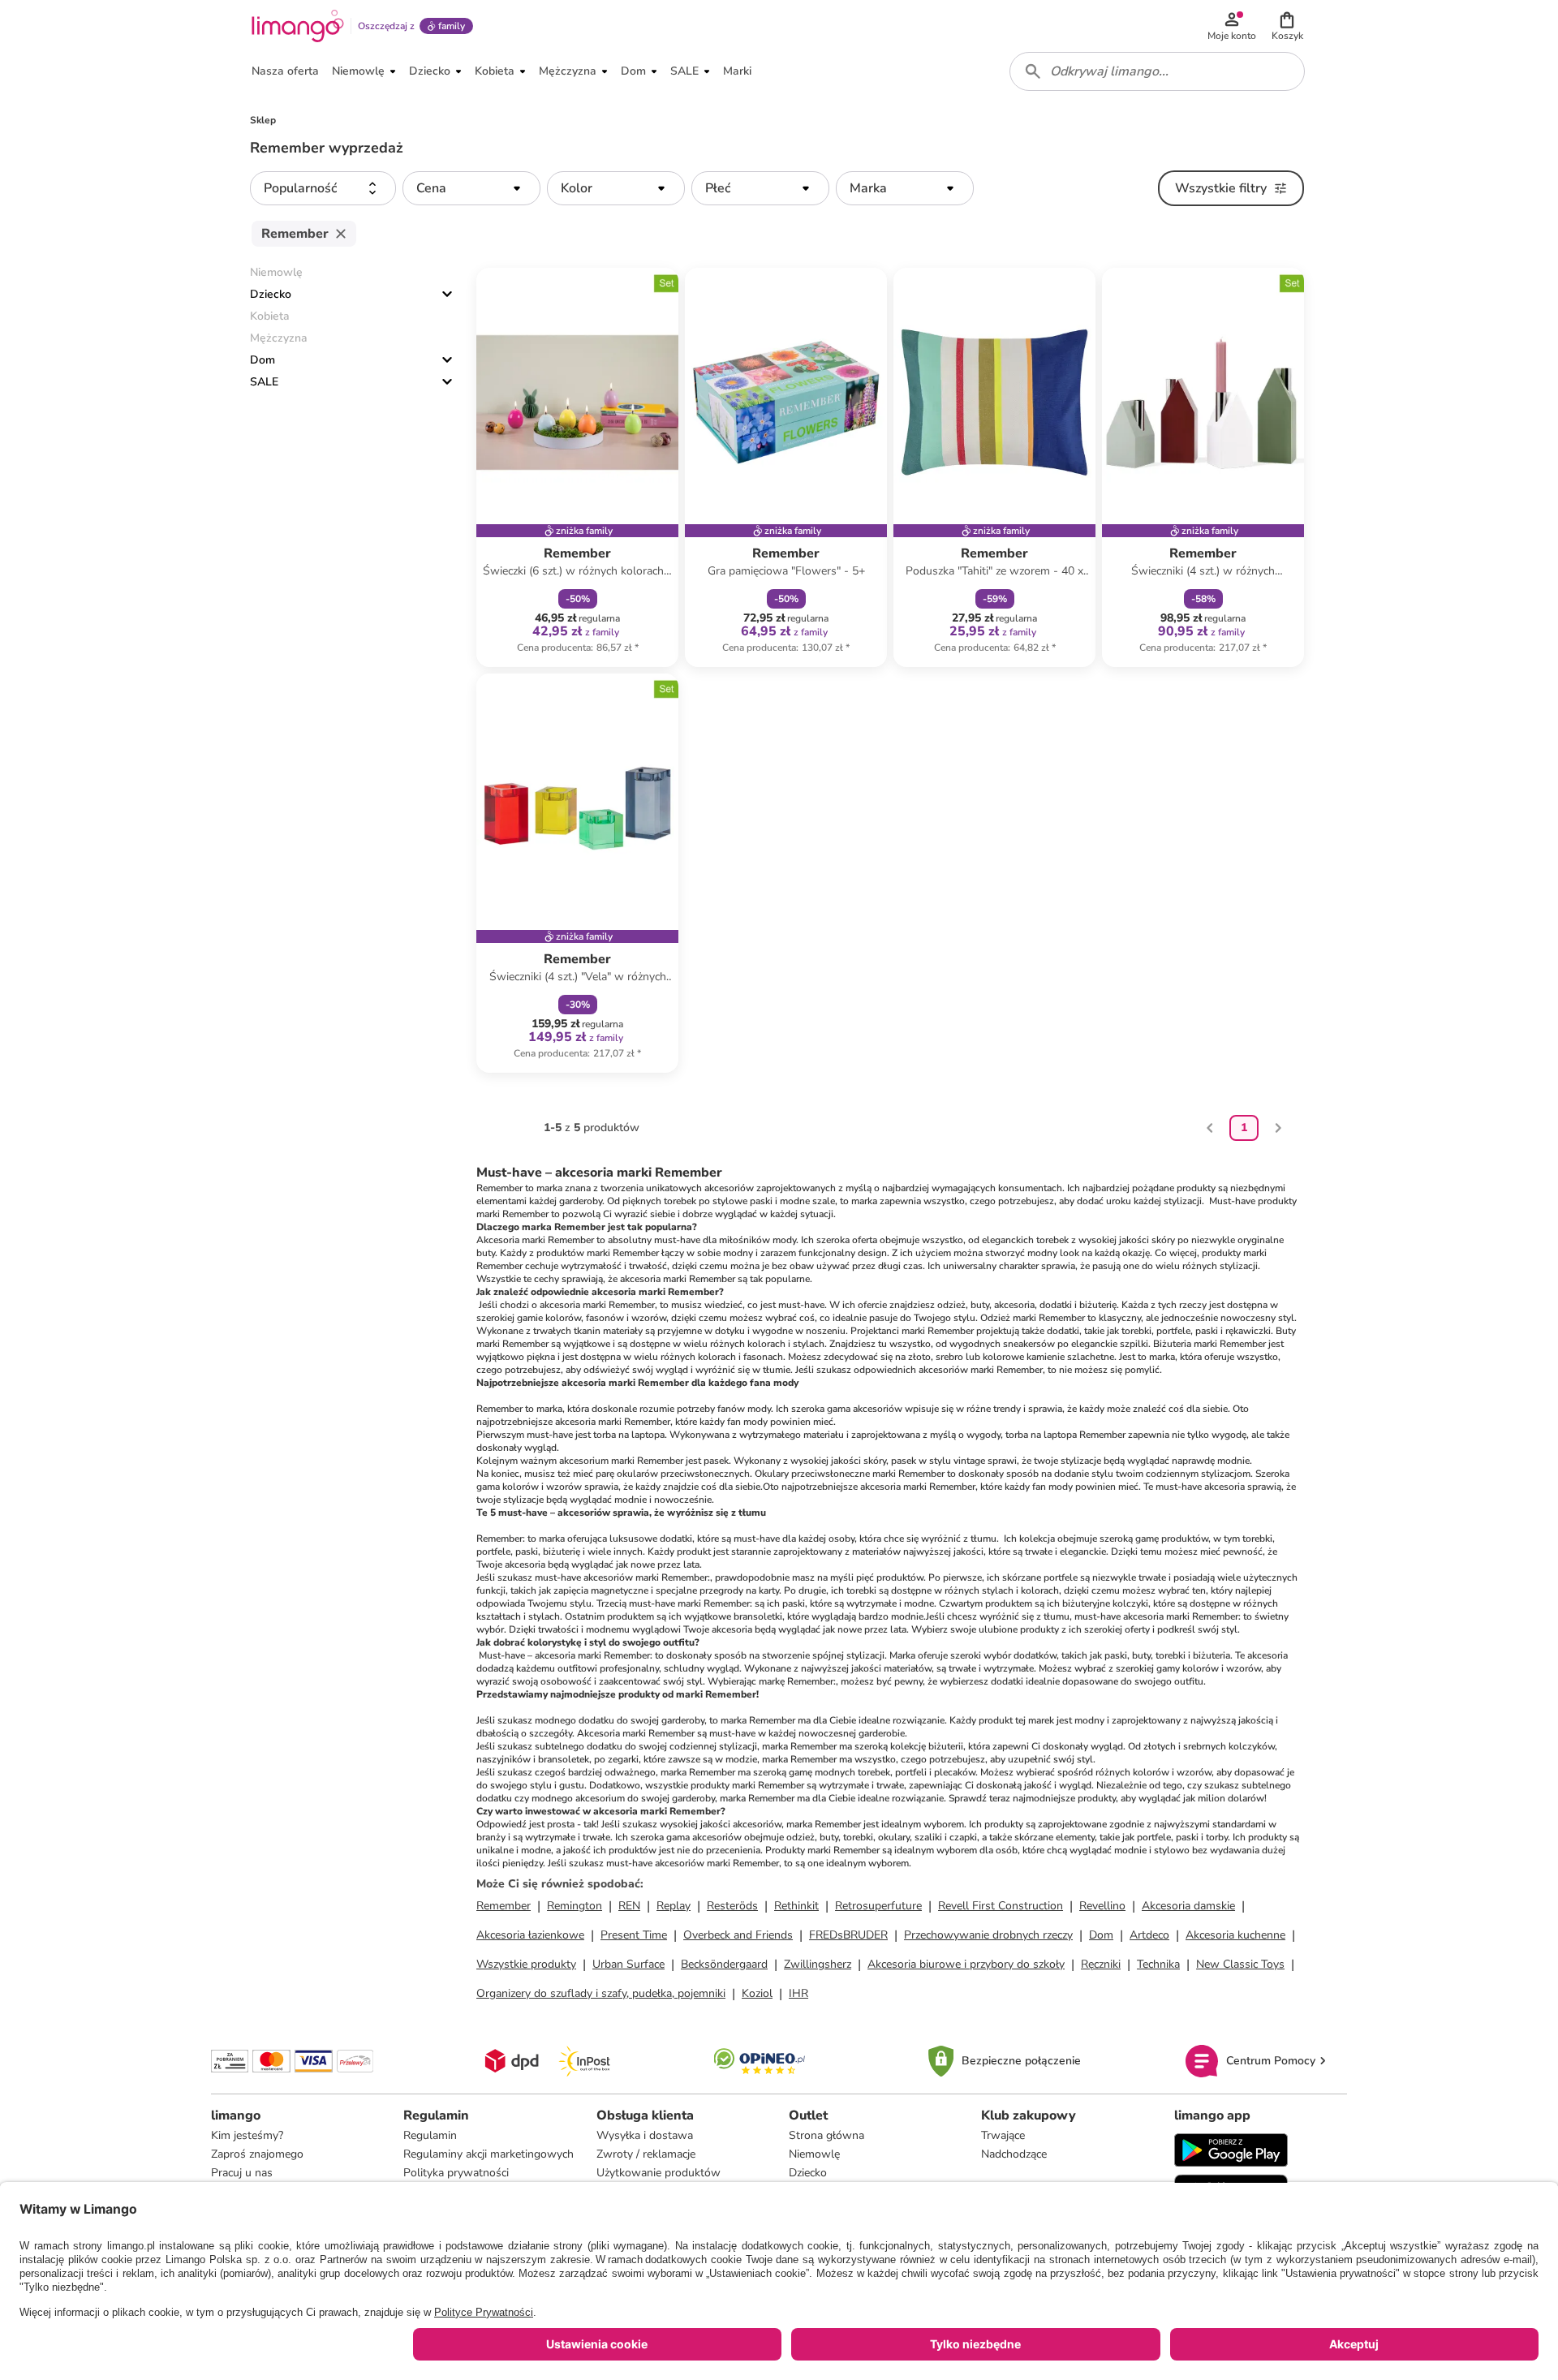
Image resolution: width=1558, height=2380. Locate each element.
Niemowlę (814, 2154)
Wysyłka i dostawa (645, 2135)
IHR (798, 1993)
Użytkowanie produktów (658, 2173)
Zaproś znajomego (257, 2154)
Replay (674, 1906)
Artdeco (1149, 1935)
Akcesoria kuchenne (1235, 1935)
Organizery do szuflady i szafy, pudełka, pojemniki (601, 1993)
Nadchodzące (1014, 2154)
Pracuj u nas (242, 2173)
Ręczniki (1101, 1964)
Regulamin (430, 2135)
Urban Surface (628, 1964)
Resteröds (732, 1906)
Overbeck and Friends (738, 1935)
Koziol (757, 1993)
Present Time (634, 1935)
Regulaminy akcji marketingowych (488, 2154)
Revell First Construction (1001, 1906)
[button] (1287, 26)
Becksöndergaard (724, 1964)
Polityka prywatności (456, 2173)
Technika (1158, 1964)
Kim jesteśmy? (247, 2135)
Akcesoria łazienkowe (530, 1935)
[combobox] (1157, 71)
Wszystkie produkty (526, 1964)
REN (629, 1906)
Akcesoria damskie (1188, 1906)
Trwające (1003, 2135)
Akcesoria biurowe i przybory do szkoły (966, 1964)
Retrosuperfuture (878, 1906)
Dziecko (271, 294)
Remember (504, 1906)
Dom (263, 360)
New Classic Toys (1240, 1964)
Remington (575, 1906)
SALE (264, 382)
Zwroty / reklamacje (646, 2154)
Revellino (1102, 1906)
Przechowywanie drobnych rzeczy (988, 1935)
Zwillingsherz (818, 1964)
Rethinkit (796, 1906)
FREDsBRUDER (848, 1935)
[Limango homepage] (298, 26)
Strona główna (826, 2135)
